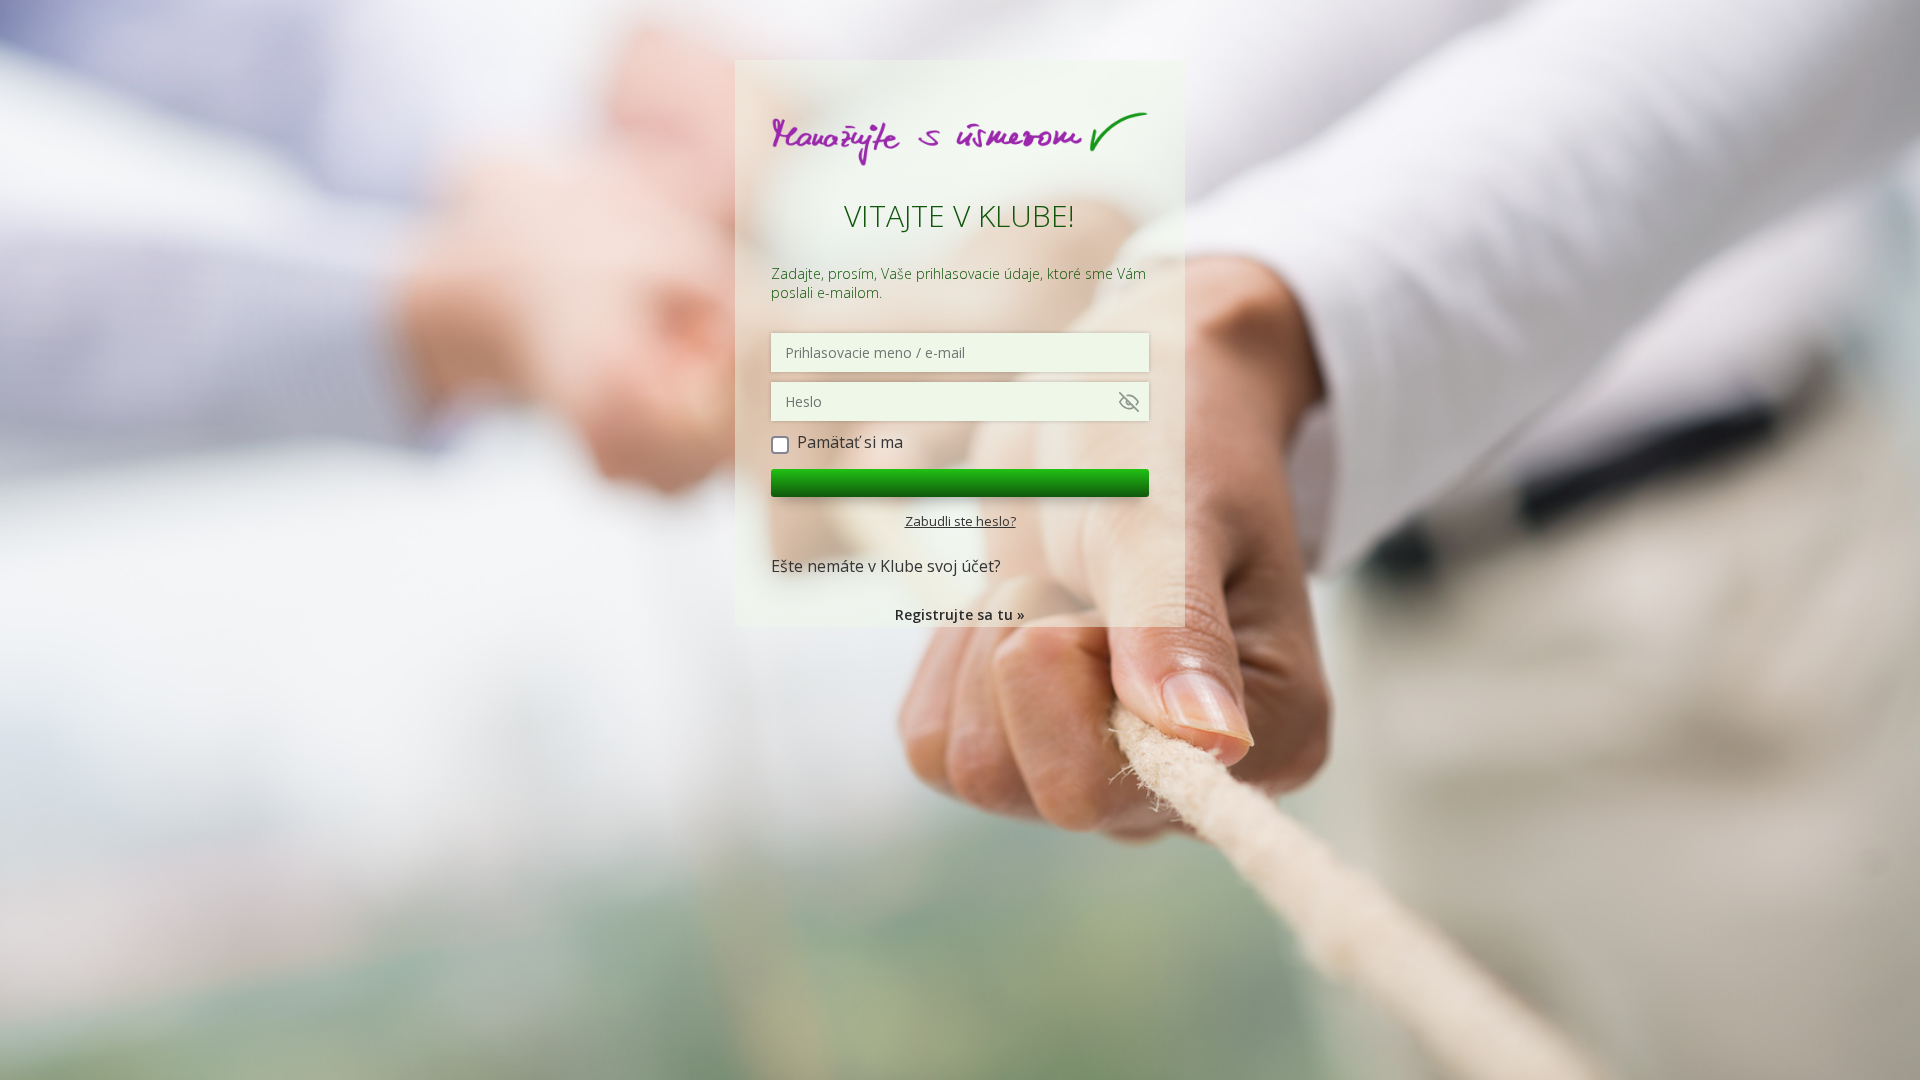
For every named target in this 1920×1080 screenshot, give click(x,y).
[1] (960, 483)
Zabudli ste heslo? (960, 521)
